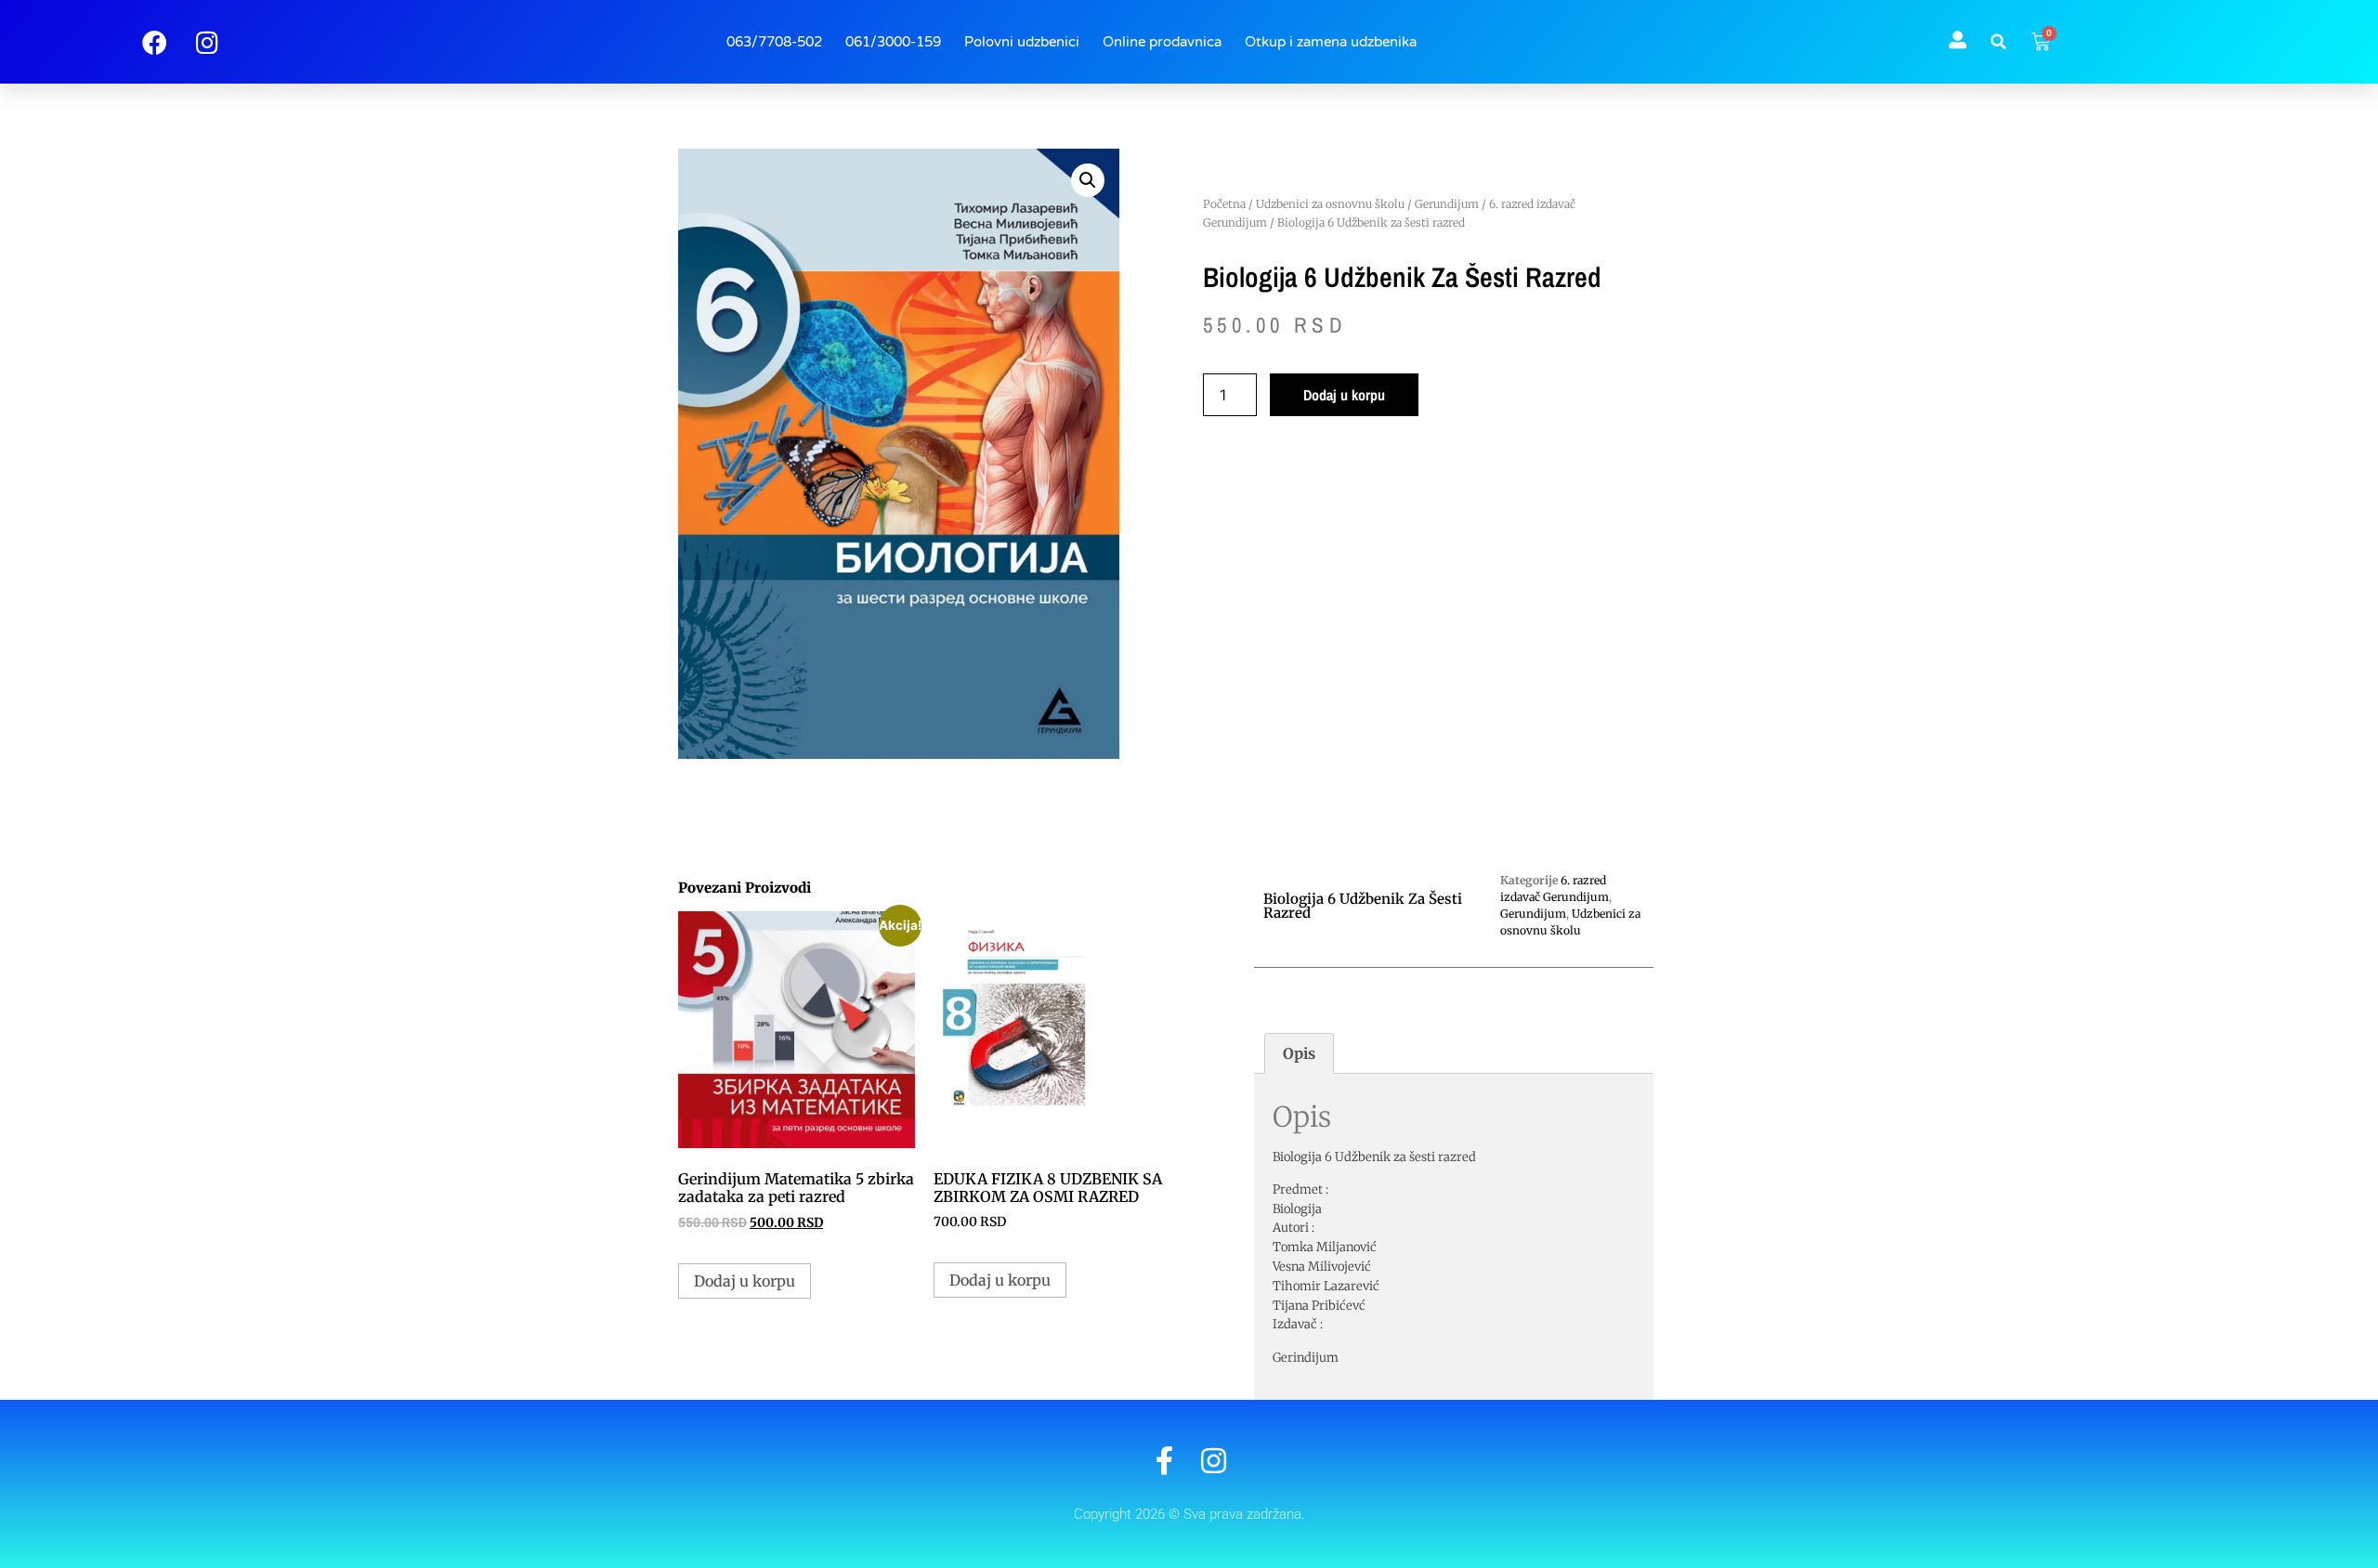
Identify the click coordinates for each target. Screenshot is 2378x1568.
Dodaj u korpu (1344, 395)
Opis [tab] (1299, 1053)
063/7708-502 (774, 42)
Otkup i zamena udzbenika (1331, 42)
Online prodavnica (1162, 42)
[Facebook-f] (1164, 1461)
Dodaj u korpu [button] (745, 1281)
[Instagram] (1214, 1461)
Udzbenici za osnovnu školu (1330, 204)
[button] (1999, 42)
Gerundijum (1447, 204)
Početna (1224, 204)
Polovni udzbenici (1022, 42)
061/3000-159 (893, 42)
